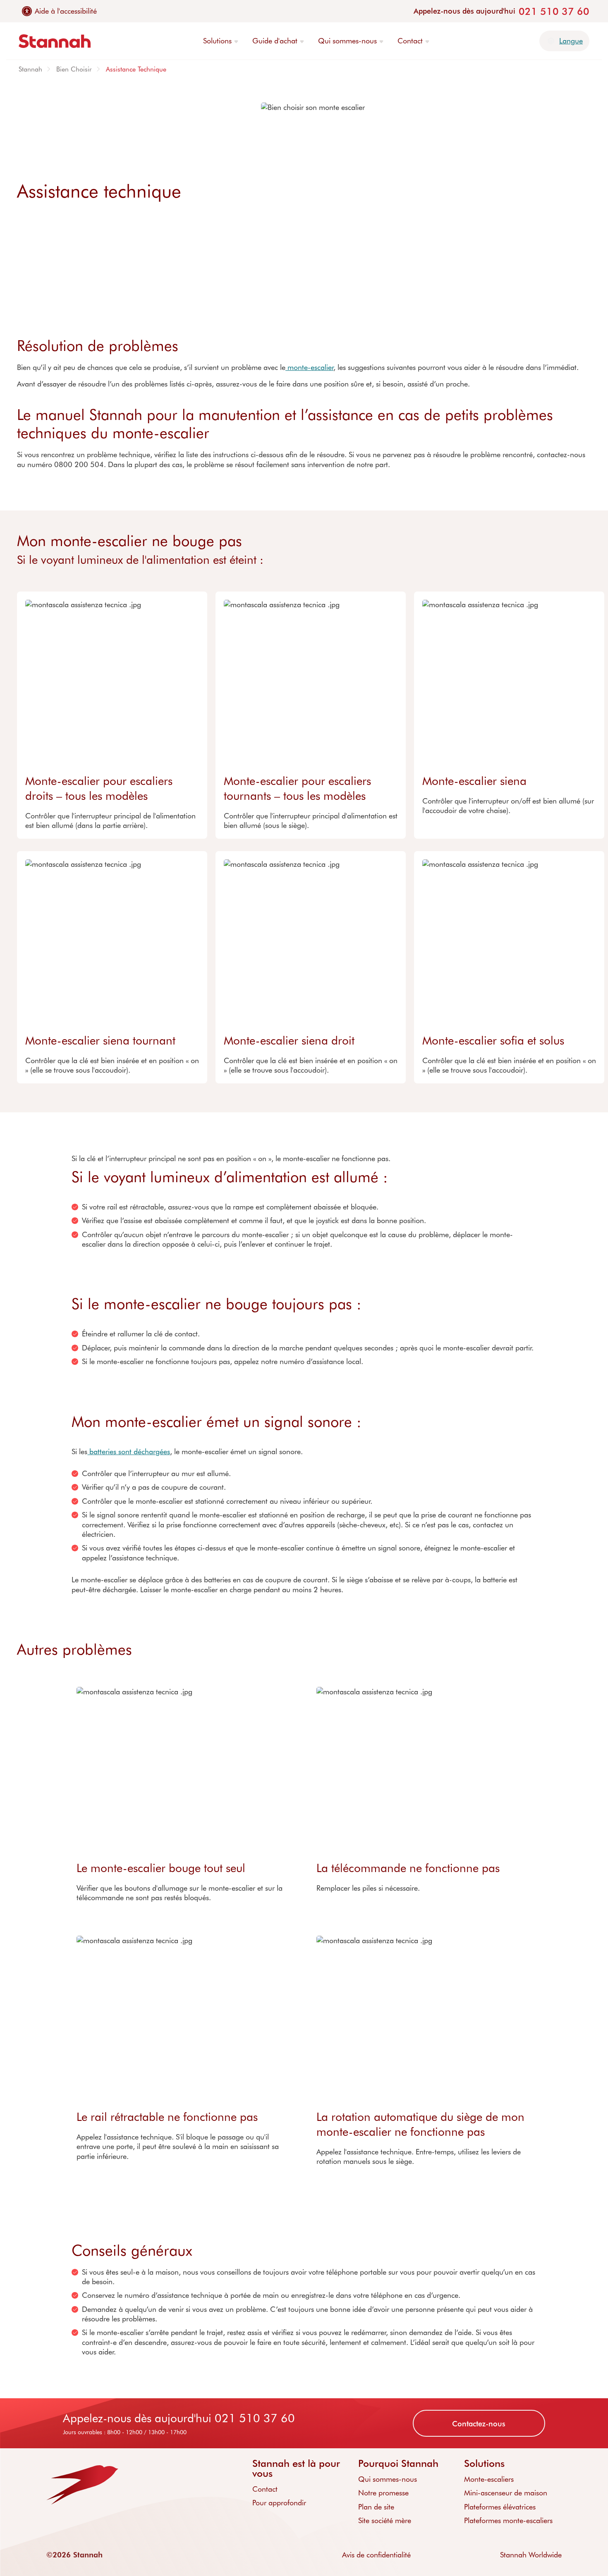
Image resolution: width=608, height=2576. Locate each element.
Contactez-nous (479, 2423)
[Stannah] (55, 41)
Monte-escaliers (489, 2479)
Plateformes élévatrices (500, 2507)
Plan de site (376, 2507)
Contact (265, 2489)
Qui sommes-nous (388, 2479)
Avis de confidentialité (376, 2555)
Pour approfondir (279, 2502)
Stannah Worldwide (531, 2555)
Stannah (30, 69)
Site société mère (385, 2520)
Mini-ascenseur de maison (506, 2493)
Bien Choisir (74, 69)
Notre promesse (383, 2493)
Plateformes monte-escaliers (508, 2520)
